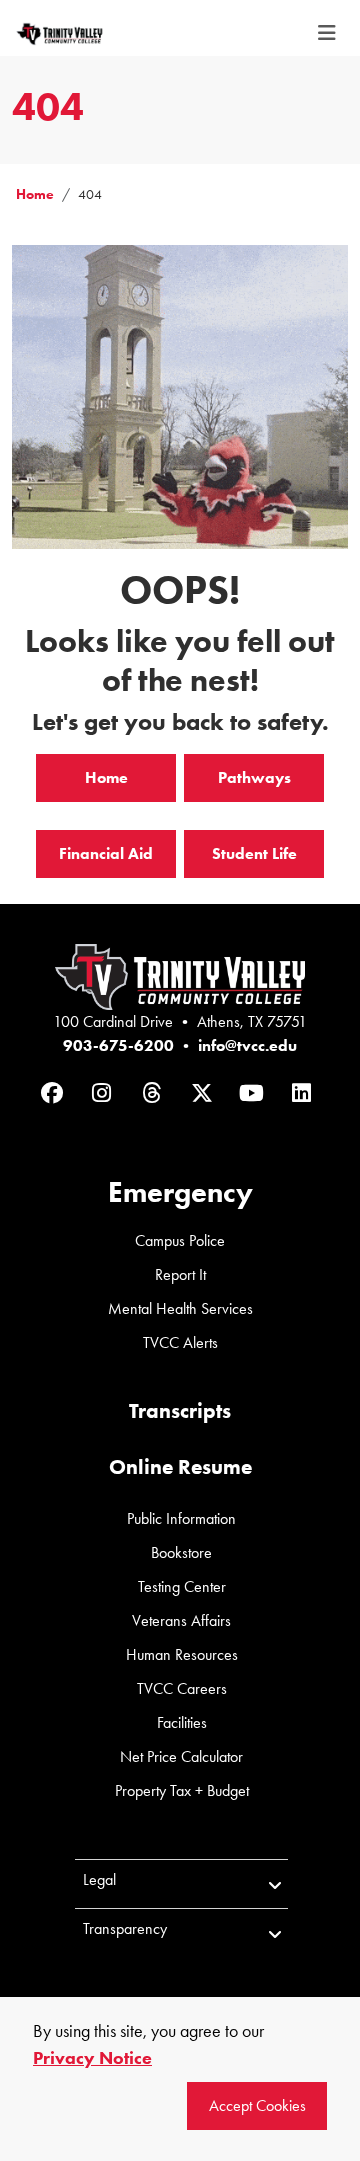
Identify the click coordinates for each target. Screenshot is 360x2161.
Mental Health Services (180, 1308)
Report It (180, 1274)
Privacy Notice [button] (92, 2058)
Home (35, 194)
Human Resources (182, 1654)
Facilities (182, 1722)
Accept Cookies (257, 2105)
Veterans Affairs (181, 1620)
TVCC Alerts (180, 1342)
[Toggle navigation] (327, 33)
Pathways (254, 777)
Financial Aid (106, 853)
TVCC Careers (182, 1688)
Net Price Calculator (181, 1756)
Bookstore (181, 1552)
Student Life (254, 853)
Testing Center (182, 1586)
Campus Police (180, 1240)
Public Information (181, 1518)
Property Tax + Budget (182, 1790)
